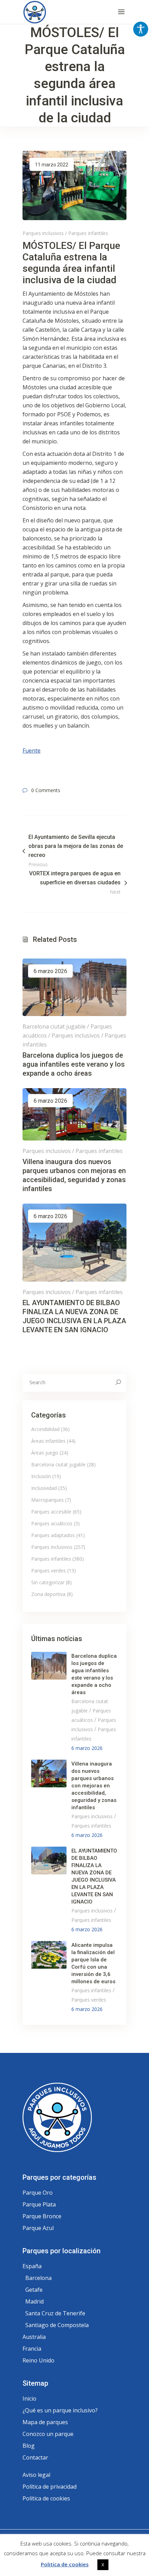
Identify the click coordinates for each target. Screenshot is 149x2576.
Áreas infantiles (48, 1441)
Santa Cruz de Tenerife (55, 2313)
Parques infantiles (88, 233)
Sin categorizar (48, 1582)
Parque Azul (38, 2228)
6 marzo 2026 (50, 971)
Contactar (35, 2457)
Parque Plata (39, 2204)
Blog (29, 2446)
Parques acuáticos (52, 1523)
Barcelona (38, 2278)
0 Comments (46, 790)
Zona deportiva (48, 1594)
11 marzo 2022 (52, 165)
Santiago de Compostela (57, 2325)
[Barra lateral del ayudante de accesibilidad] (141, 29)
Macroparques (47, 1500)
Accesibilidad (45, 1429)
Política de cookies (46, 2498)
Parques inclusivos (43, 233)
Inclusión (41, 1476)
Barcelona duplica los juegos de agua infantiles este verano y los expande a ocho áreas (74, 1064)
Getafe (34, 2290)
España (32, 2266)
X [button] (103, 2565)
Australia (34, 2337)
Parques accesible (51, 1512)
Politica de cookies (65, 2564)
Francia (32, 2349)
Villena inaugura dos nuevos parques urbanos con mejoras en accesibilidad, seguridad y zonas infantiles (94, 1786)
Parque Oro (38, 2193)
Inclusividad (44, 1488)
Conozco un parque (48, 2434)
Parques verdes (49, 1571)
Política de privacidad (50, 2487)
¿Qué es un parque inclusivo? (60, 2410)
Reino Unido (38, 2360)
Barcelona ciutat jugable (54, 1026)
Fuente (32, 751)
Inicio (29, 2399)
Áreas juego (45, 1453)
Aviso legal (36, 2475)
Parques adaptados (53, 1535)
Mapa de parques (45, 2422)
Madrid (34, 2301)
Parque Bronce (42, 2216)
